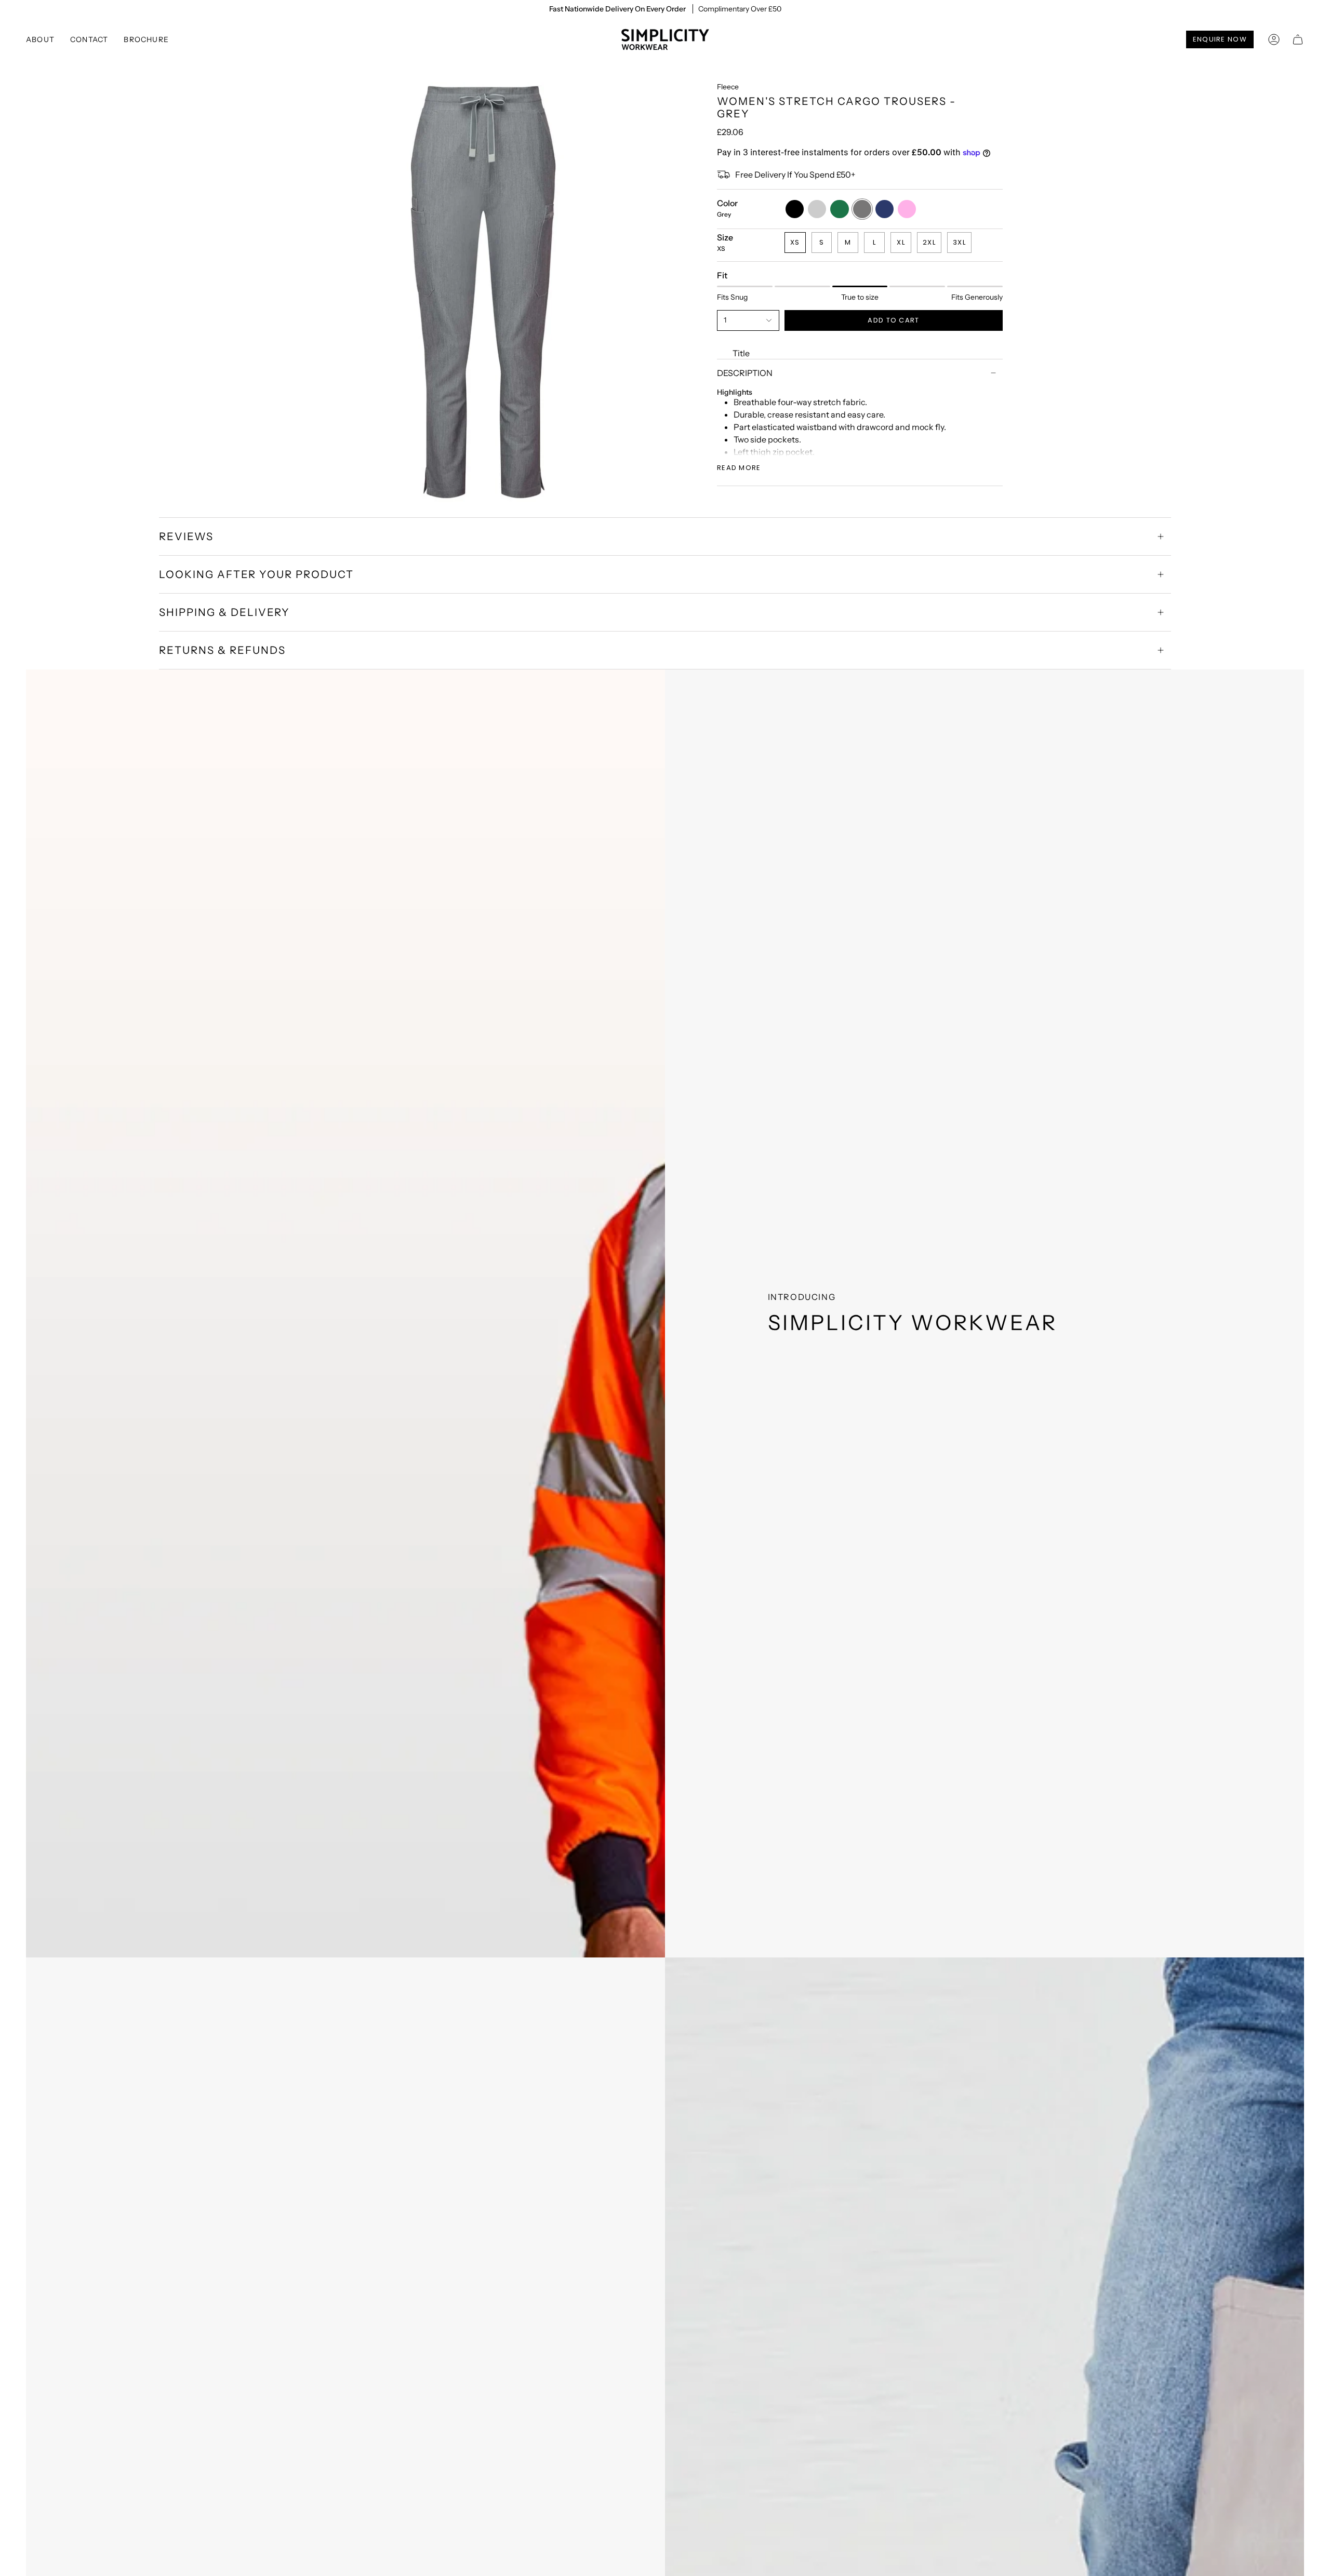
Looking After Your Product (256, 574)
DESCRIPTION (745, 373)
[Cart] (1298, 39)
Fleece (728, 87)
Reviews (186, 536)
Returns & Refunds (222, 650)
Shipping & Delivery (224, 612)
